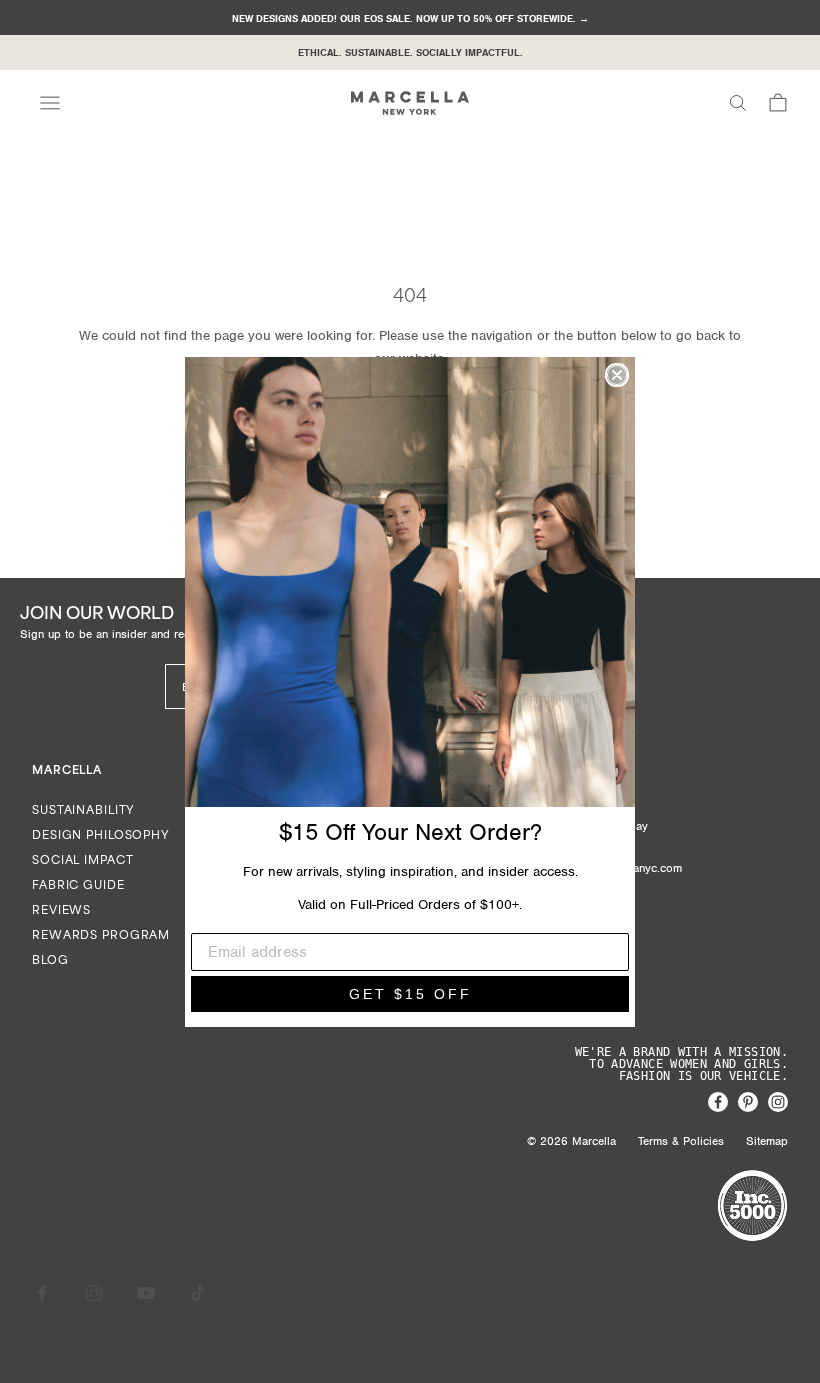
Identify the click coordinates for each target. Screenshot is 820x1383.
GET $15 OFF (410, 994)
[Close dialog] (617, 375)
